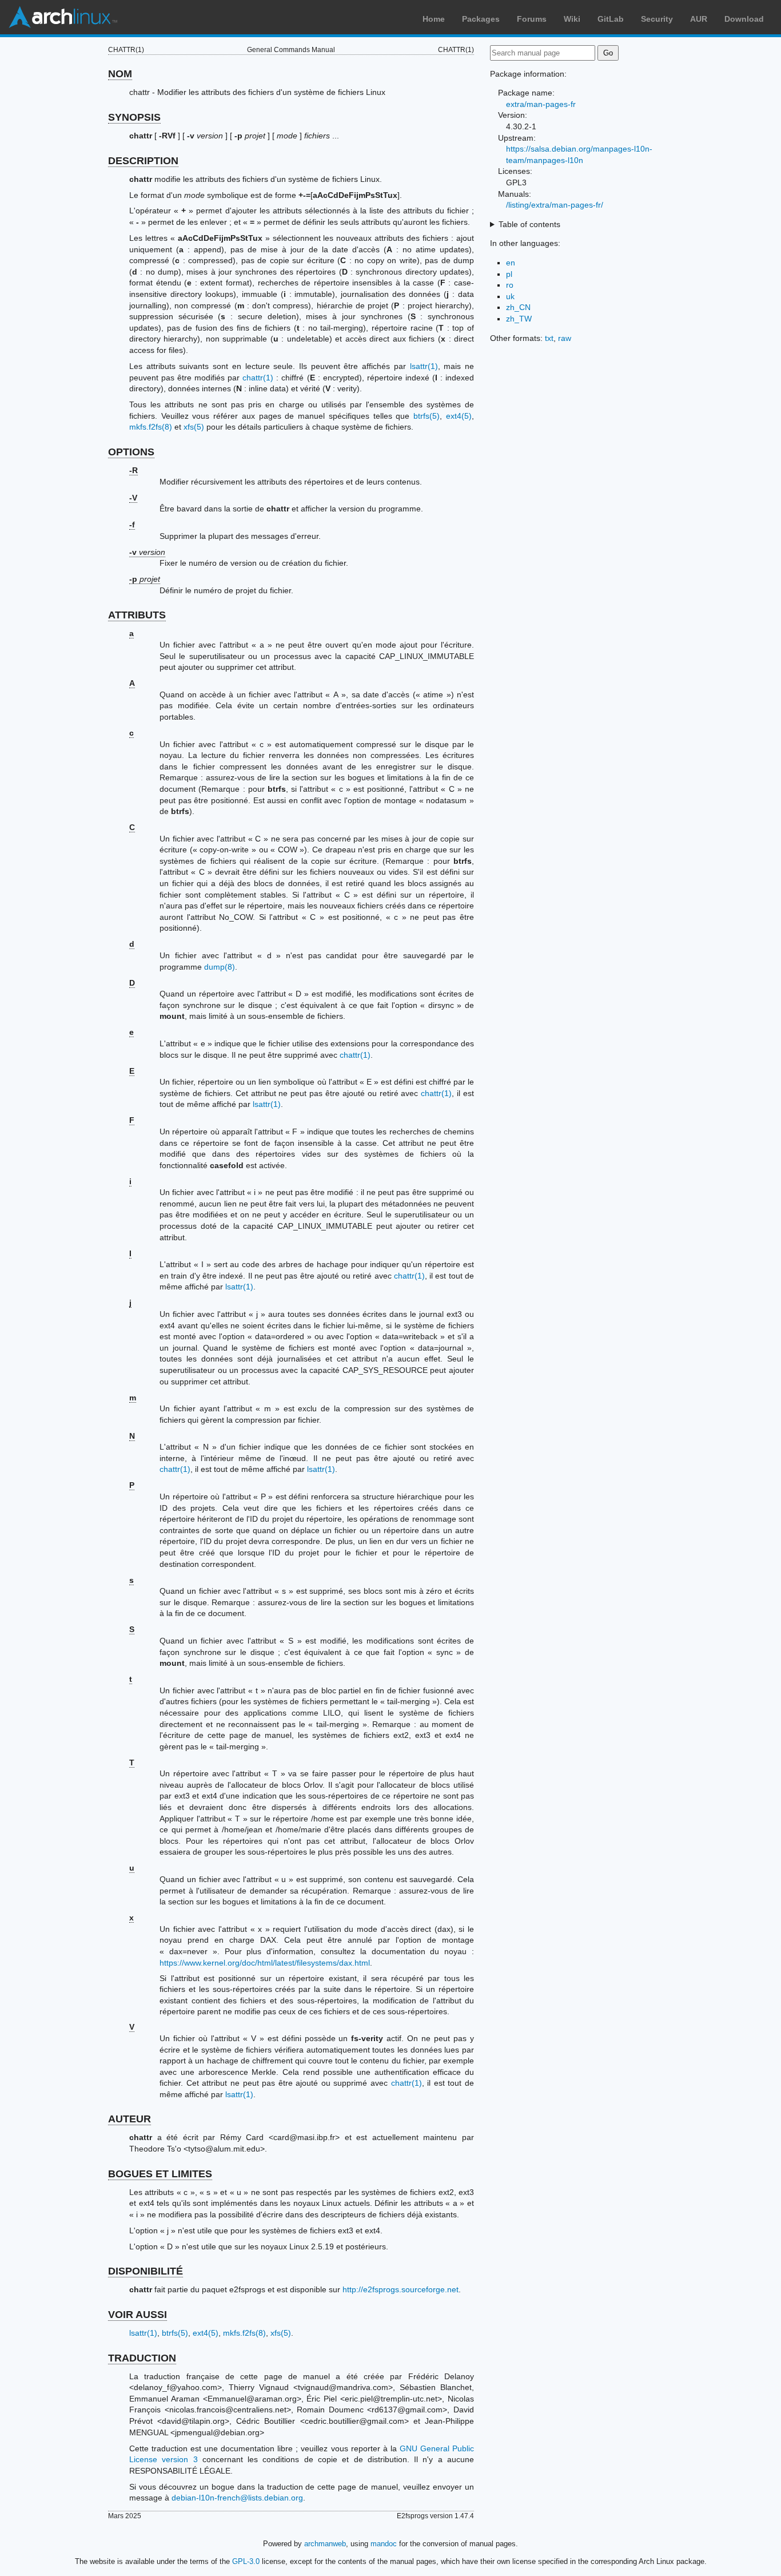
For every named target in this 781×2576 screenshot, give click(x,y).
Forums (532, 19)
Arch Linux (63, 17)
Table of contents (529, 224)
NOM (120, 74)
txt (549, 338)
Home (434, 19)
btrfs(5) (427, 416)
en (511, 263)
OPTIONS (131, 452)
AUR (699, 19)
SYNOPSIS (134, 117)
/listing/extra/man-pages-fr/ (555, 205)
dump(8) (220, 967)
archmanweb (325, 2544)
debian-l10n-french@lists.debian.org (237, 2498)
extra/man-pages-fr (541, 104)
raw (565, 338)
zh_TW (519, 319)
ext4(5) (459, 416)
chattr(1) (258, 378)
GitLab (611, 19)
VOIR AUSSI (138, 2315)
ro (510, 285)
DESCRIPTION (143, 161)
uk (510, 296)
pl (509, 274)
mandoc (384, 2544)
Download (744, 19)
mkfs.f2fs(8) (151, 427)
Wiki (572, 19)
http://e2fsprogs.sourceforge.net (401, 2289)
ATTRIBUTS (137, 615)
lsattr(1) (424, 366)
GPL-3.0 (246, 2561)
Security (657, 19)
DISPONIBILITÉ (146, 2271)
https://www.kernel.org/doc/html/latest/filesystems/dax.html (265, 1963)
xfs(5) (194, 427)
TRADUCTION (142, 2358)
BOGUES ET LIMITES (160, 2174)
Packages (481, 19)
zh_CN (518, 307)
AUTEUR (129, 2119)
